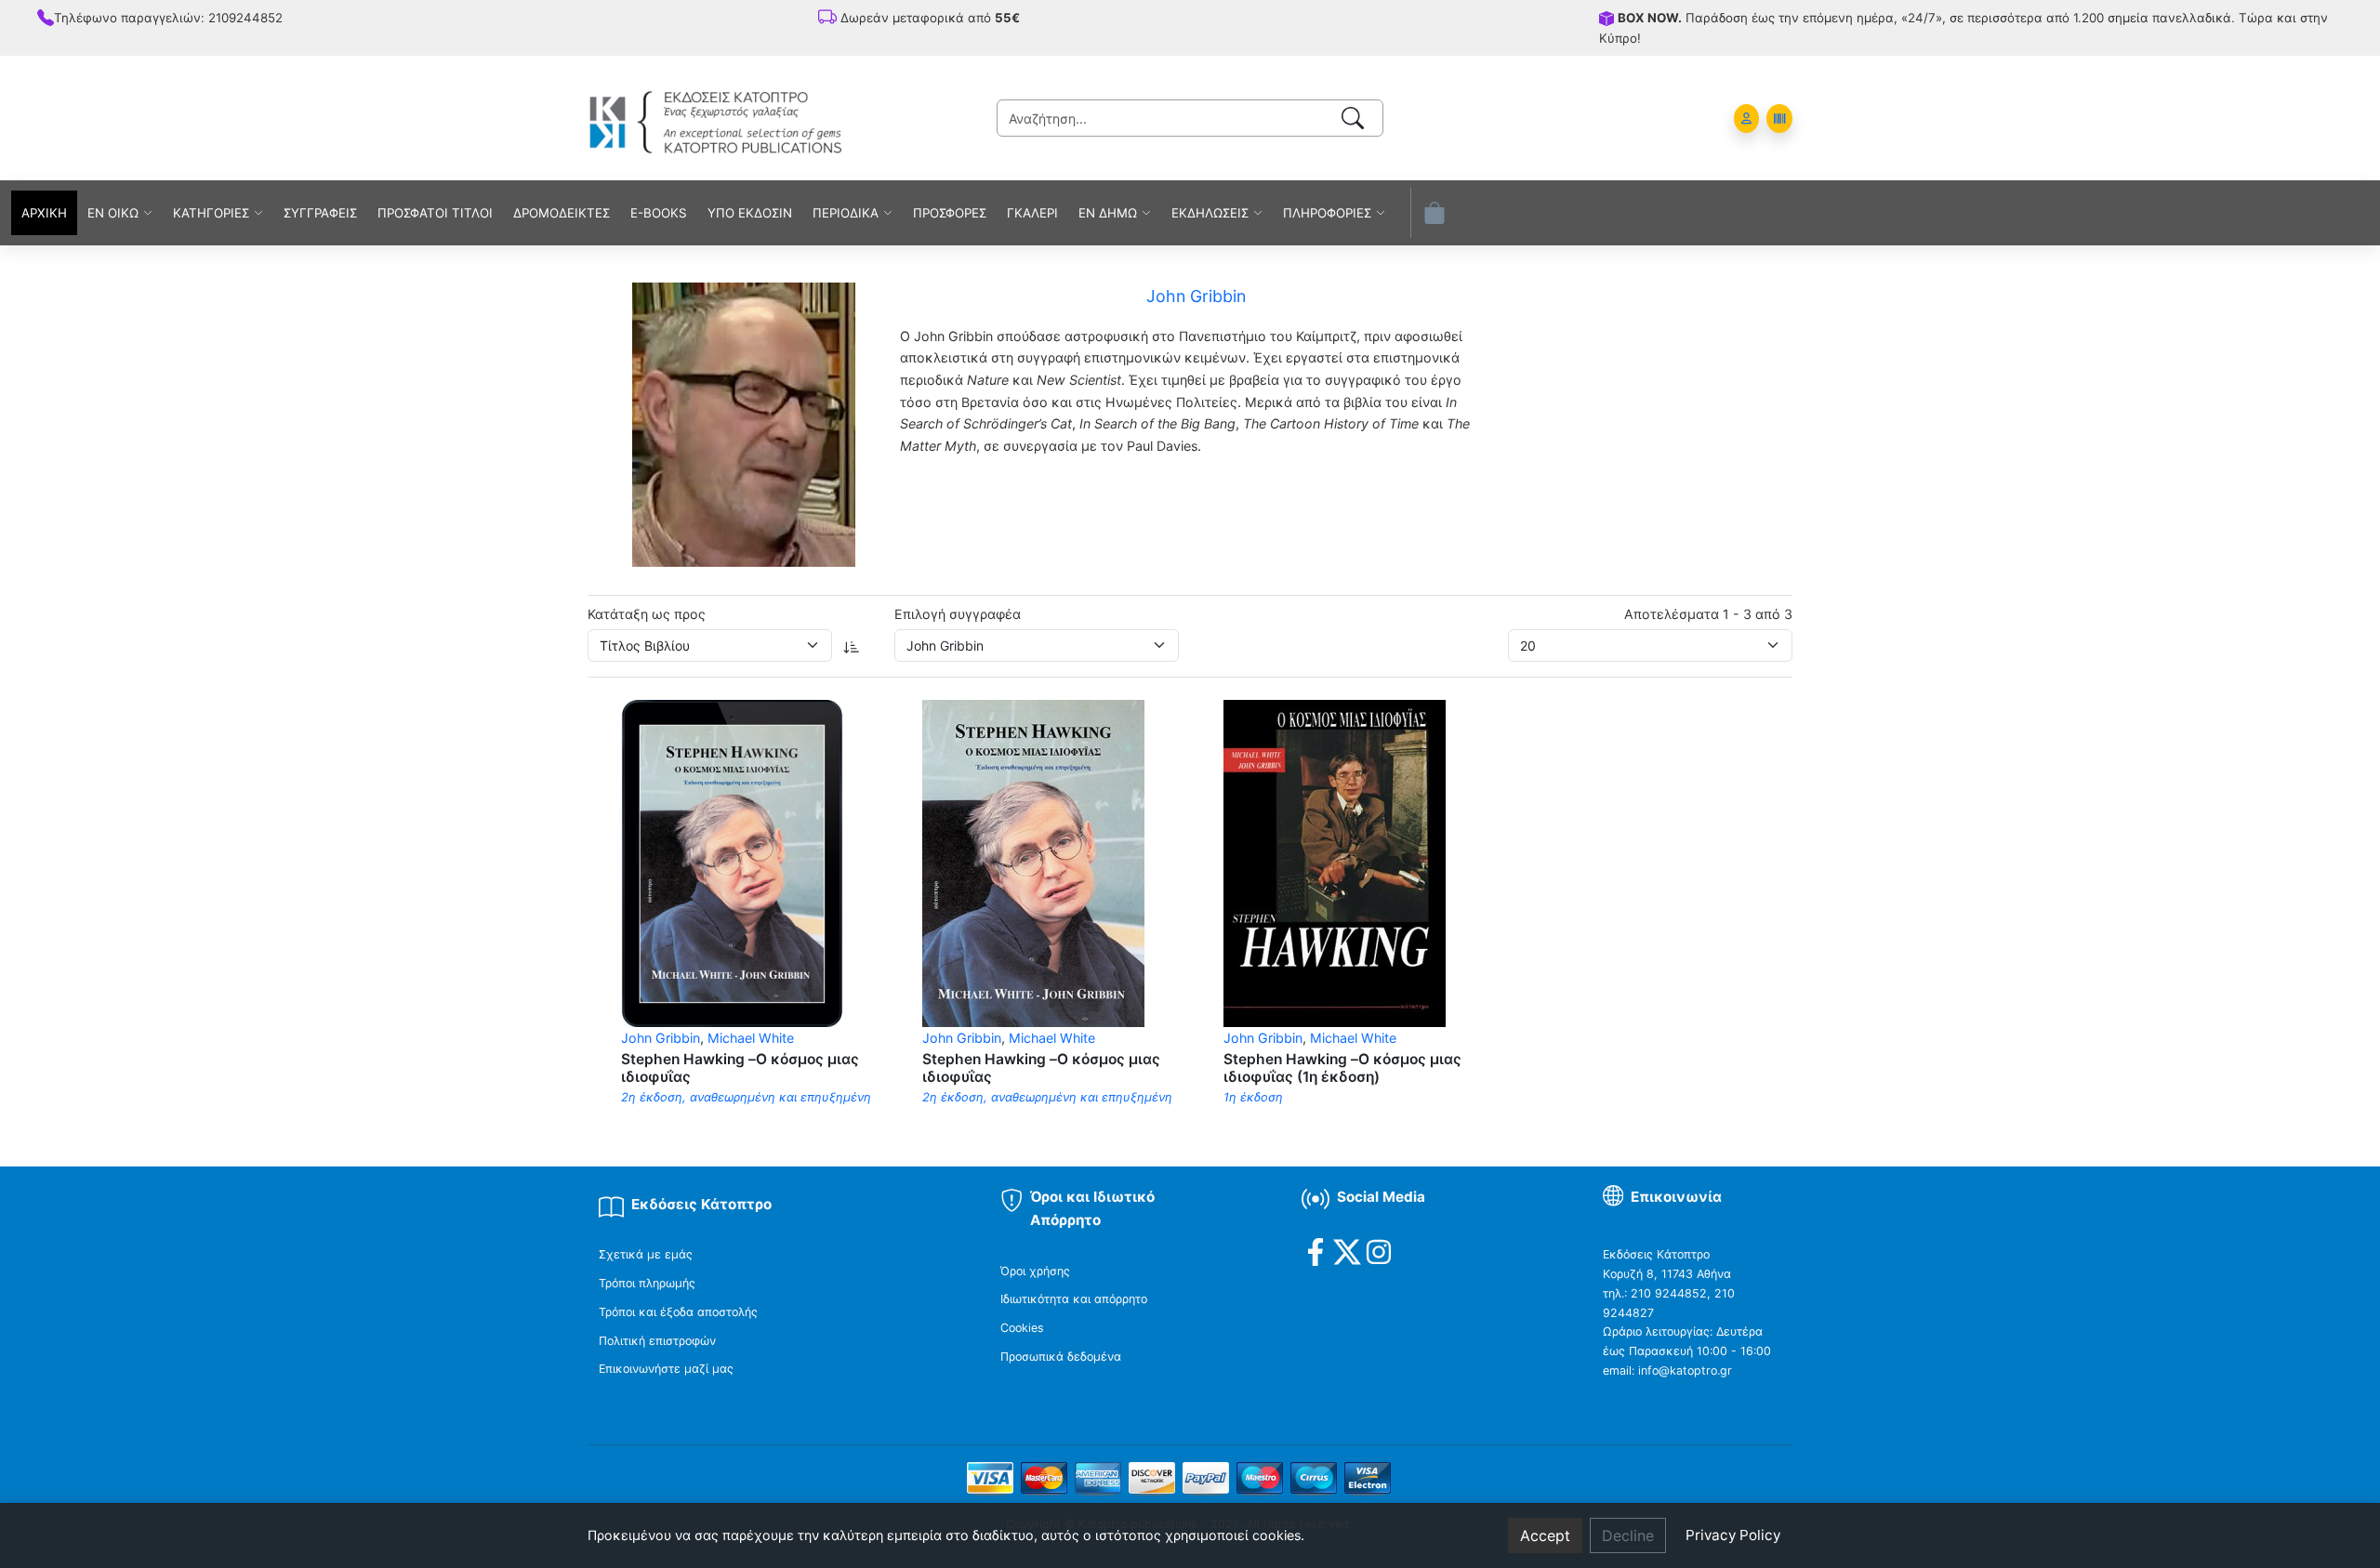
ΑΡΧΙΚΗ (44, 213)
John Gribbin (661, 1038)
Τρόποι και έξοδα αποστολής (678, 1312)
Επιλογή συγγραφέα (958, 614)
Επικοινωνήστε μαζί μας (666, 1369)
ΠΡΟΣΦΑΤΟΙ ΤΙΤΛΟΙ (435, 213)
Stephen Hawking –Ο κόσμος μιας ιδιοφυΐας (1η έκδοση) (1342, 1068)
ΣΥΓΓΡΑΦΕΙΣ (320, 213)
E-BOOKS (659, 213)
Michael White (751, 1038)
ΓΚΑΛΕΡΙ (1032, 213)
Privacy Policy (1733, 1535)
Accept (1545, 1535)
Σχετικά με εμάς (646, 1254)
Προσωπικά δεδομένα (1061, 1357)
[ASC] (852, 646)
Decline (1628, 1535)
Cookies (1022, 1328)
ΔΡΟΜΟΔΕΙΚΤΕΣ (562, 213)
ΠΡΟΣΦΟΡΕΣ (950, 213)
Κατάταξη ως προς (647, 614)
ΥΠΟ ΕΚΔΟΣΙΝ (750, 213)
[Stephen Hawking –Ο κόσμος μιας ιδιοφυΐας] (732, 862)
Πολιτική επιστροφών (657, 1341)
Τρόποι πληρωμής (647, 1283)
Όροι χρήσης (1035, 1271)
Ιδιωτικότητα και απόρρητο (1074, 1299)
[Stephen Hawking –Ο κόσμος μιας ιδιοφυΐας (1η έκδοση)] (1335, 862)
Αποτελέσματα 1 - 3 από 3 (1708, 614)
